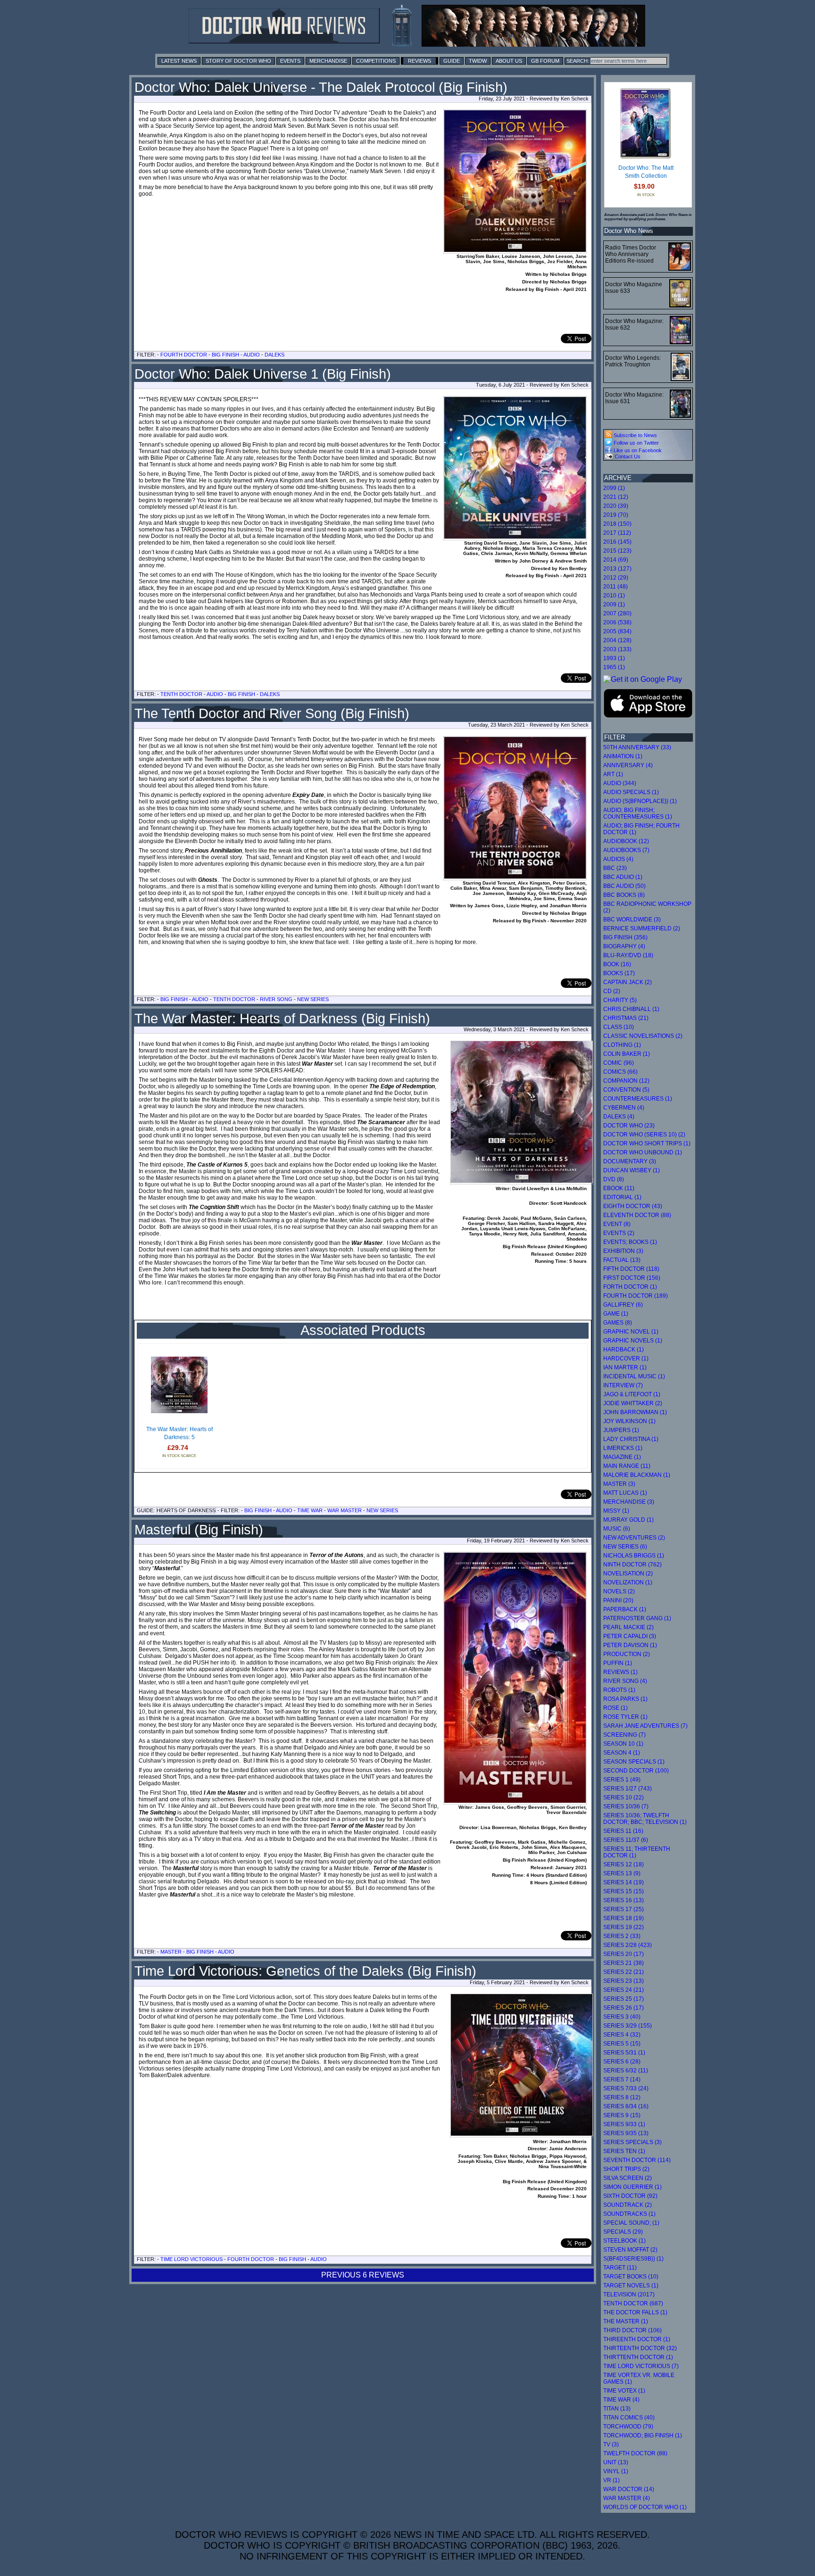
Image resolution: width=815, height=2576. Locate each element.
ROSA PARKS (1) (625, 1699)
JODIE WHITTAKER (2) (633, 1403)
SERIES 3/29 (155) (628, 2026)
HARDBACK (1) (624, 1350)
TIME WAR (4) (621, 2400)
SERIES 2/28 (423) (628, 1945)
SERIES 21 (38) (624, 1963)
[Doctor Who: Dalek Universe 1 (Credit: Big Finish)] (515, 468)
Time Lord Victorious (191, 2259)
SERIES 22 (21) (624, 1972)
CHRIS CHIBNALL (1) (631, 1009)
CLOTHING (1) (622, 1045)
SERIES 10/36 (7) (626, 1806)
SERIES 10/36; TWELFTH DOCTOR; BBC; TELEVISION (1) (645, 1819)
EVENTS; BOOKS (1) (630, 1242)
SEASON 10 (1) (623, 1744)
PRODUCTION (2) (627, 1654)
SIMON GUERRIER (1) (632, 2187)
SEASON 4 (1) (622, 1753)
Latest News (179, 61)
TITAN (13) (617, 2409)
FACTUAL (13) (622, 1260)
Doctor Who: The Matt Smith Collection (646, 172)
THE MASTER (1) (626, 2321)
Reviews (420, 61)
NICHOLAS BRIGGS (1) (634, 1556)
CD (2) (612, 991)
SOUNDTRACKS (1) (629, 2214)
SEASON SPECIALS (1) (634, 1762)
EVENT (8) (617, 1224)
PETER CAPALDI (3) (630, 1636)
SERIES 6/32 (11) (626, 2071)
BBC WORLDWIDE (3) (632, 919)
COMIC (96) (619, 1063)
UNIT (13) (616, 2462)
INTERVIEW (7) (623, 1385)
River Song (276, 999)
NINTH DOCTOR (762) (632, 1565)
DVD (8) (614, 1179)
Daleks (274, 355)
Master (171, 1952)
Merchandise (328, 61)
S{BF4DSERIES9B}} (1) (633, 2259)
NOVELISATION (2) (628, 1574)
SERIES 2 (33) (622, 1936)
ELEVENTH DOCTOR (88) (637, 1215)
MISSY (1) (616, 1511)
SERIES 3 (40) (622, 2017)
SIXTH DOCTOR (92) (630, 2196)
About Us (509, 61)
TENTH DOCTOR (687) (633, 2303)
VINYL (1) (616, 2471)
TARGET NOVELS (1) (631, 2286)
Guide (452, 61)
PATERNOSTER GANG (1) (637, 1618)
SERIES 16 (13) (624, 1900)
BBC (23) (615, 868)
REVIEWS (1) (620, 1672)
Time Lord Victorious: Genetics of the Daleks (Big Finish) (305, 1971)
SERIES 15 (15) (624, 1891)
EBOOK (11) (619, 1188)
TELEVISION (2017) (629, 2294)
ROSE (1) (615, 1708)
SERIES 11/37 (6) (626, 1840)
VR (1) (611, 2480)
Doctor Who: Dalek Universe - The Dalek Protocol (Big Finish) (321, 87)
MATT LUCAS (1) (625, 1493)
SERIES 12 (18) (624, 1864)
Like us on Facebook (637, 450)
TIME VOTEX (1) (624, 2391)
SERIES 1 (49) (622, 1780)
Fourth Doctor (184, 355)
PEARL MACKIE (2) (628, 1627)
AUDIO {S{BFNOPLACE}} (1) (640, 801)
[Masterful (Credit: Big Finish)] (515, 1678)
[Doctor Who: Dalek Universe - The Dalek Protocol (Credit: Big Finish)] (515, 182)
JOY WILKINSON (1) (629, 1421)
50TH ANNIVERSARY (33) (637, 747)
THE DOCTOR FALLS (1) (635, 2312)
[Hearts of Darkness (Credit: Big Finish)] (522, 1181)
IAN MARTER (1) (625, 1367)
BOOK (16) (617, 964)
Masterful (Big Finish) (199, 1530)
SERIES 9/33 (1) (624, 2124)
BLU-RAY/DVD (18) (628, 955)
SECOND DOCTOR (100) (636, 1771)
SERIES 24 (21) (624, 1990)
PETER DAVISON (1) (630, 1645)
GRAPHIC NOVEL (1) (631, 1332)
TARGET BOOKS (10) (631, 2277)
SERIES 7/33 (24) (626, 2088)
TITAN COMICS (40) (629, 2418)
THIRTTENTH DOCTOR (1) (638, 2357)
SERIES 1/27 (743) (628, 1789)
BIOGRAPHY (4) (624, 946)
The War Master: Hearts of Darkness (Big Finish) (282, 1019)
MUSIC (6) (617, 1529)
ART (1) (613, 774)
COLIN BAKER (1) (627, 1054)
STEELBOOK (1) (624, 2241)
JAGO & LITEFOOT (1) (632, 1394)
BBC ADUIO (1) (623, 877)
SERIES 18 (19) (624, 1918)
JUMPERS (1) (621, 1430)
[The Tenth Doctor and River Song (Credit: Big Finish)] (515, 808)
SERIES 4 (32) (622, 2035)
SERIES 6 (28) (622, 2062)
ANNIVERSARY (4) (628, 765)
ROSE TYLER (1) (625, 1717)
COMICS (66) (620, 1072)
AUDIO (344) (620, 783)
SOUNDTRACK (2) (628, 2205)
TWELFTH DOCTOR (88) (635, 2453)
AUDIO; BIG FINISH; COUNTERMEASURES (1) (638, 813)
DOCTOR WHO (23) (629, 1126)
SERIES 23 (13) (624, 1981)
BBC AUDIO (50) (624, 886)
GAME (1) (616, 1314)
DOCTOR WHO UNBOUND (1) (643, 1152)
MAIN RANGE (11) (627, 1466)
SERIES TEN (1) (624, 2151)
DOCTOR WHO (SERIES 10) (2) (644, 1135)
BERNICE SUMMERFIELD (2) (642, 928)
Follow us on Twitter (636, 443)
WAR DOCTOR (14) (629, 2489)
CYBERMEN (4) (624, 1108)
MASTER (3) (619, 1484)
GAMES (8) (618, 1323)
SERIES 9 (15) (622, 2115)
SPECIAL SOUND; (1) (631, 2223)
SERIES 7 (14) (622, 2079)
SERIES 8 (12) (622, 2097)
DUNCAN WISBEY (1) (632, 1170)
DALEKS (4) (619, 1117)
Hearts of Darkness (186, 1510)
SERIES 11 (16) (623, 1831)
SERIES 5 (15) (622, 2044)
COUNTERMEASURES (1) (638, 1099)
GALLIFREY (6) (623, 1305)
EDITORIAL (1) (622, 1197)
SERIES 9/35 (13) (626, 2133)
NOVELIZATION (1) (628, 1582)
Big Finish (225, 355)
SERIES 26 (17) (624, 2008)
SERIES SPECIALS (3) (632, 2142)
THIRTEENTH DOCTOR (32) (640, 2348)
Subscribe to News (635, 435)
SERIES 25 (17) (624, 1999)
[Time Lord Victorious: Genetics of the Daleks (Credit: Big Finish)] (522, 2134)
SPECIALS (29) (623, 2232)
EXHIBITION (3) (623, 1251)
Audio (252, 355)
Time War (310, 1510)
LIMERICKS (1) (623, 1448)
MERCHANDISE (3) (629, 1502)
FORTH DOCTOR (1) (630, 1287)
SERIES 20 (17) (624, 1954)
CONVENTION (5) (626, 1090)
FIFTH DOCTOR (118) (631, 1269)
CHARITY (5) (620, 1000)
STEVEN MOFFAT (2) (630, 2250)
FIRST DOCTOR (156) (632, 1278)
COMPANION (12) (626, 1081)
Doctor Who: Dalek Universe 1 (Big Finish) (263, 374)
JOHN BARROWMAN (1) (635, 1412)
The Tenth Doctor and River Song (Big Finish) (272, 713)
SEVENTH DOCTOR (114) (637, 2160)
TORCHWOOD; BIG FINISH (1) (643, 2435)
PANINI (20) (618, 1600)
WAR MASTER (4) (627, 2498)
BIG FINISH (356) (625, 937)
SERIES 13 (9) (622, 1873)
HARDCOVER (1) (626, 1358)
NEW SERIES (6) (625, 1547)
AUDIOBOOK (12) (626, 841)
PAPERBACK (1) (625, 1609)
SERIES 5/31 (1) (624, 2053)
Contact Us (627, 456)
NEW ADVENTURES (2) (634, 1538)
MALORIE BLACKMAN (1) (637, 1475)
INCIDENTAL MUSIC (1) (634, 1376)
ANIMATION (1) (623, 756)
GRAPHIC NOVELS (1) (633, 1341)
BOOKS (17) (619, 973)
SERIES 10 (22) (624, 1797)
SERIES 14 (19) (624, 1882)
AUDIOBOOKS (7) (626, 850)
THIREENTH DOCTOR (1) (637, 2339)
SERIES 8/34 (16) (626, 2106)
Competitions (376, 61)
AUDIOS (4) (618, 859)
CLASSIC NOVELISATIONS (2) (643, 1036)
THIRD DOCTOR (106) (632, 2330)
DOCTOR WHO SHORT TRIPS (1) (647, 1143)
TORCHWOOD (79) (628, 2427)
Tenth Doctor (181, 694)
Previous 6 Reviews (363, 2275)
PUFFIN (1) (618, 1663)
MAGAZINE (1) (622, 1457)
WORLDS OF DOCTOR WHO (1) (645, 2507)
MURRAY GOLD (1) (628, 1520)
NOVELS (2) (619, 1591)
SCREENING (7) (624, 1735)
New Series (313, 999)
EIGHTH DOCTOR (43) (633, 1206)
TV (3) (611, 2444)
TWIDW (478, 61)
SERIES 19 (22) (624, 1927)
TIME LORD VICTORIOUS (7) (641, 2366)
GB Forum (545, 61)
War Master (345, 1510)
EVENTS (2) (619, 1233)
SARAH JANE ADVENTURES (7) (645, 1726)
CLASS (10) (619, 1027)
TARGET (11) (620, 2268)
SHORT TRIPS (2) (626, 2169)
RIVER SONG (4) (625, 1681)
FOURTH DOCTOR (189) (636, 1296)
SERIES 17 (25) (624, 1909)
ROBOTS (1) (619, 1690)
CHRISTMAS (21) (626, 1018)
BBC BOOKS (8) (624, 895)
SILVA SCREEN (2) (628, 2178)
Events (290, 61)
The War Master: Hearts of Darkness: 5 (179, 1433)
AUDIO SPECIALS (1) (631, 792)
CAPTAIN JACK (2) (628, 982)
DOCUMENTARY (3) (630, 1161)
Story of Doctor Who (238, 61)
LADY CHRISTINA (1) (631, 1439)
